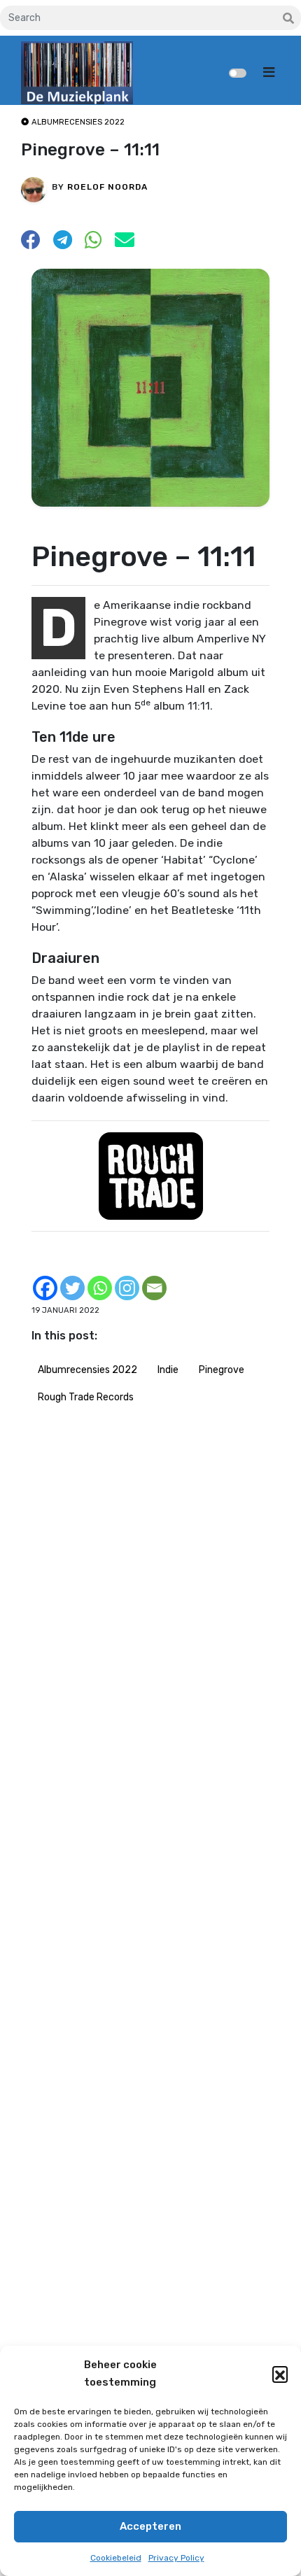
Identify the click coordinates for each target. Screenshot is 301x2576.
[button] (280, 2374)
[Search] (288, 19)
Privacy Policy (176, 2558)
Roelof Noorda (107, 187)
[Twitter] (72, 1288)
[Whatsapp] (100, 1288)
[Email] (154, 1288)
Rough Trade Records (86, 1397)
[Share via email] (125, 244)
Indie (168, 1370)
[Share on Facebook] (31, 244)
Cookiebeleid (116, 2558)
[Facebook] (45, 1288)
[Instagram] (127, 1288)
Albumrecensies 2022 (87, 1370)
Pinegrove (222, 1370)
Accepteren (150, 2526)
